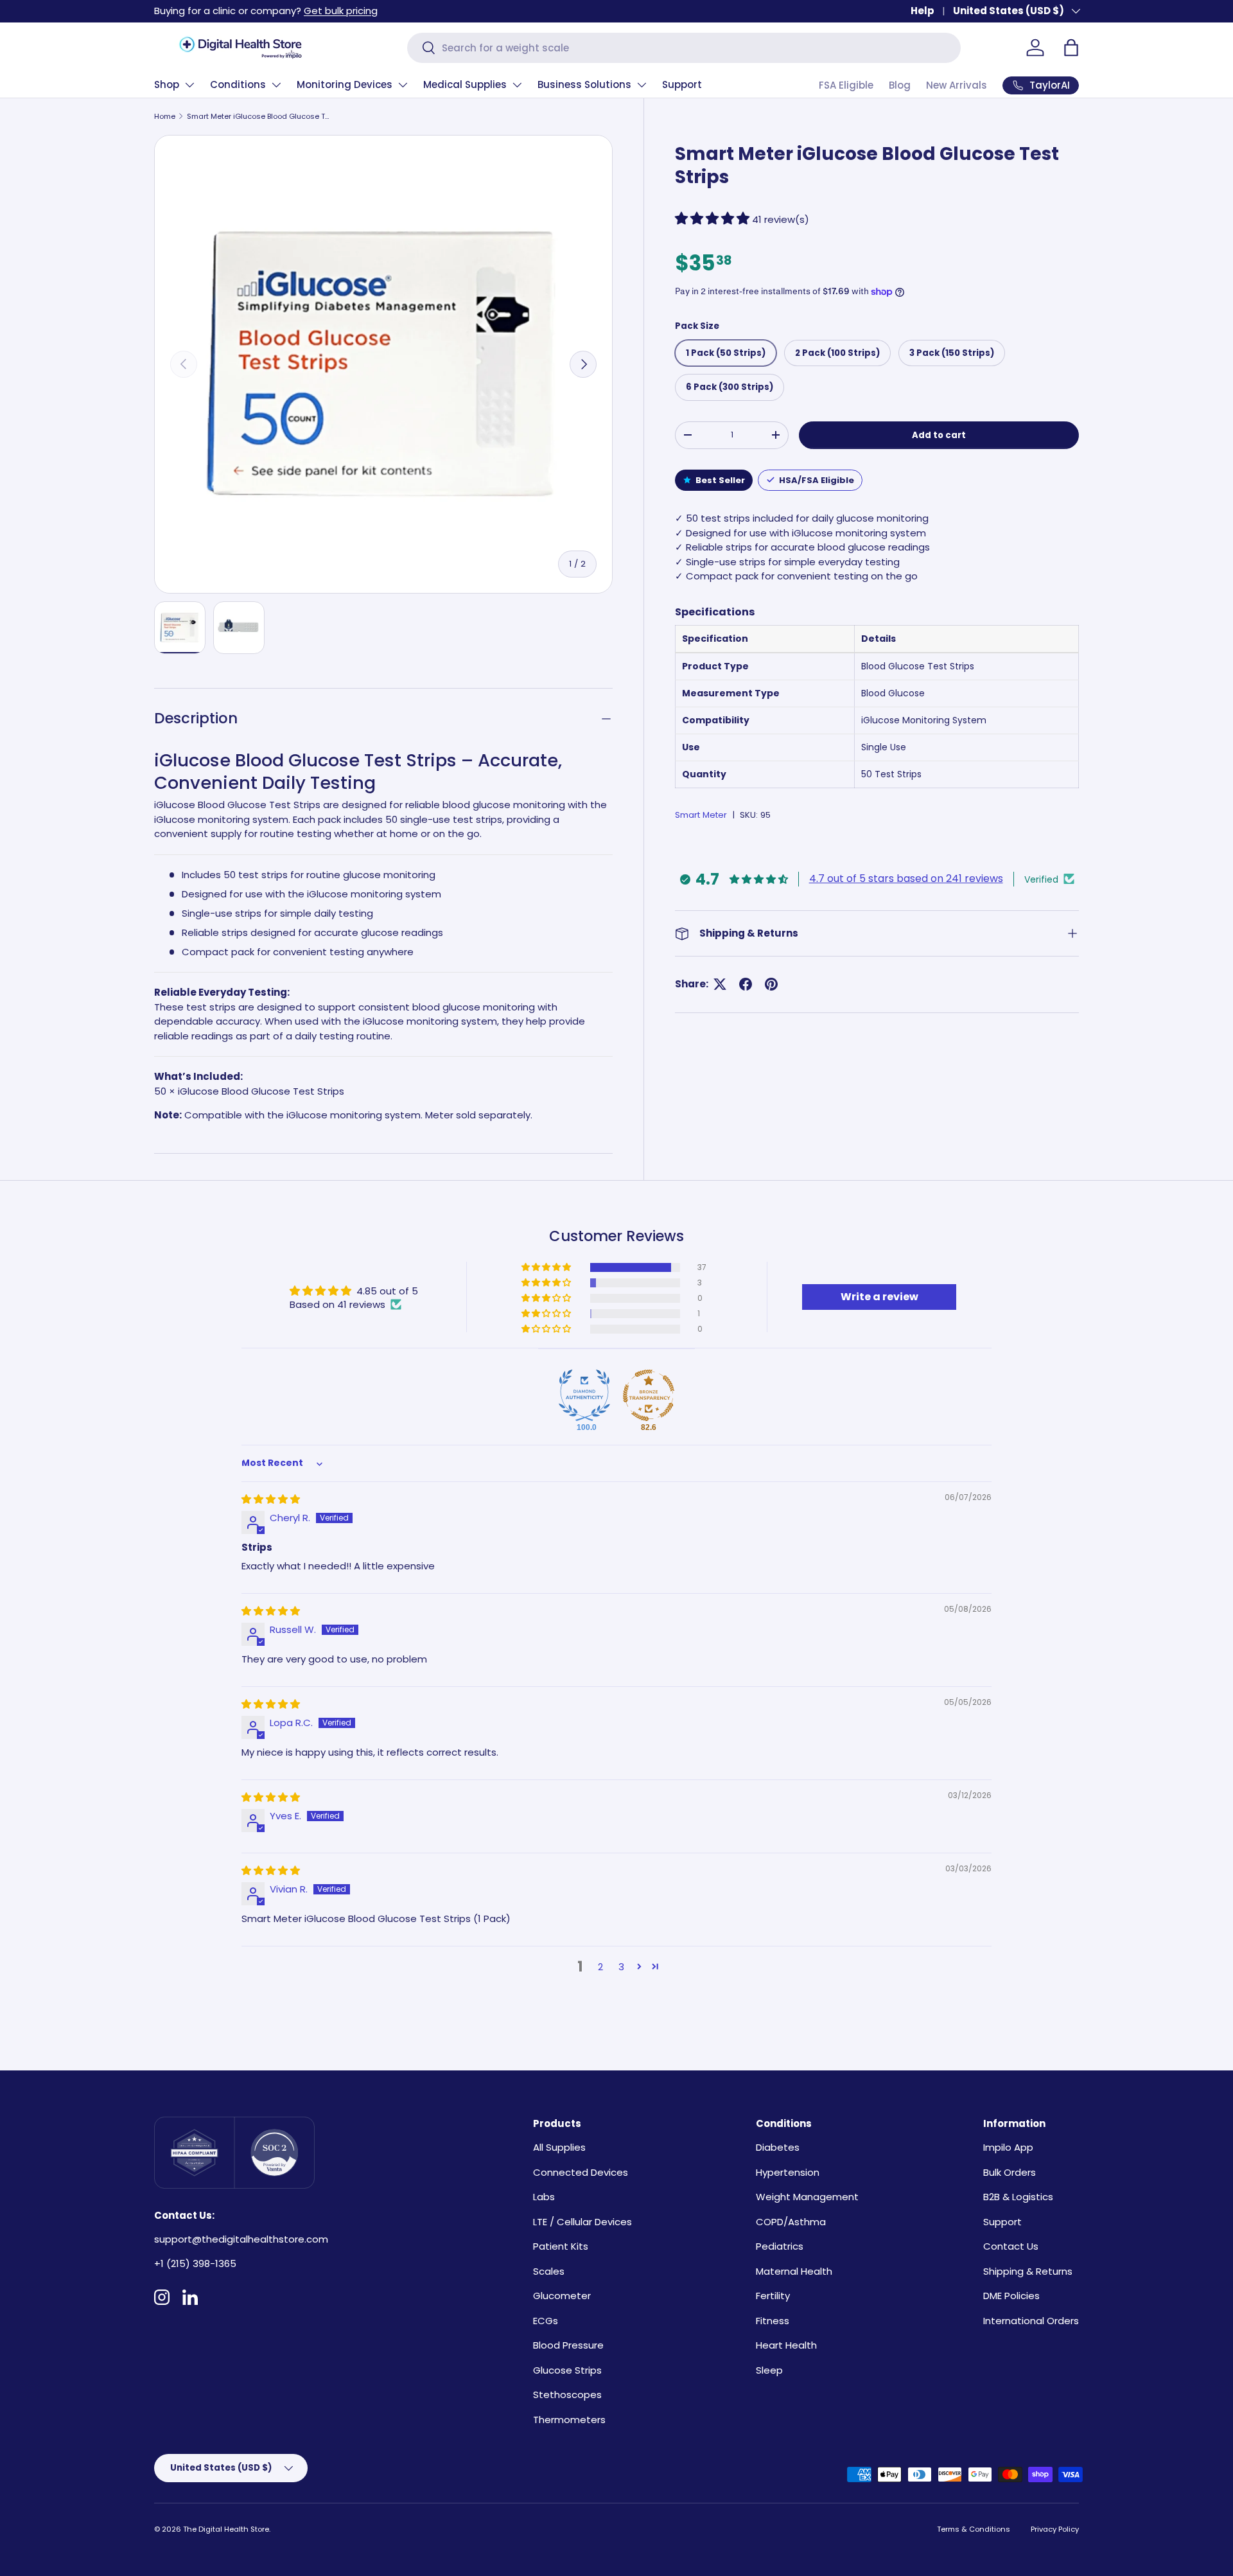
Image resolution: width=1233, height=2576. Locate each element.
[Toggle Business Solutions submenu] (642, 85)
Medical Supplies (465, 84)
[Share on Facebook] (746, 984)
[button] (1071, 48)
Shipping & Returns (1028, 2271)
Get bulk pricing (341, 11)
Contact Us (1011, 2246)
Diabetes (778, 2147)
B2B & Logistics (1018, 2197)
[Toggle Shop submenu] (189, 85)
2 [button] (600, 1967)
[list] (383, 364)
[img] (271, 1499)
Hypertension (788, 2172)
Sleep (769, 2370)
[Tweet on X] (720, 984)
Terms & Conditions (974, 2529)
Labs (544, 2197)
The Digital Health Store (226, 2529)
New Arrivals (957, 85)
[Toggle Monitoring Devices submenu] (403, 85)
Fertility (773, 2296)
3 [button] (621, 1967)
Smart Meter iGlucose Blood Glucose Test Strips (259, 116)
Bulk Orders (1010, 2172)
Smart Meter (701, 815)
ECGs (546, 2321)
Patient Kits (561, 2246)
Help (923, 11)
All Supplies (559, 2147)
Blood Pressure (568, 2345)
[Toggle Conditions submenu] (276, 85)
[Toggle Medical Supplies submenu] (517, 85)
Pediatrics (780, 2246)
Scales (549, 2271)
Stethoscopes (567, 2395)
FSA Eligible (846, 85)
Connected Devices (581, 2172)
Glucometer (562, 2296)
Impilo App (1008, 2147)
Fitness (773, 2321)
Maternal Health (794, 2271)
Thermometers (569, 2420)
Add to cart (939, 435)
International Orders (1031, 2321)
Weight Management (807, 2197)
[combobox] (684, 48)
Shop (167, 84)
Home (165, 116)
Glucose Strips (567, 2370)
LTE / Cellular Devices (582, 2222)
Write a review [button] (879, 1297)
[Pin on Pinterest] (771, 984)
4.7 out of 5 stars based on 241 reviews (906, 878)
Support (682, 84)
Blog (900, 85)
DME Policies (1011, 2296)
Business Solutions (584, 84)
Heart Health (786, 2345)
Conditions (238, 84)
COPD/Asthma (791, 2222)
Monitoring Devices (345, 84)
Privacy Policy (1055, 2529)
